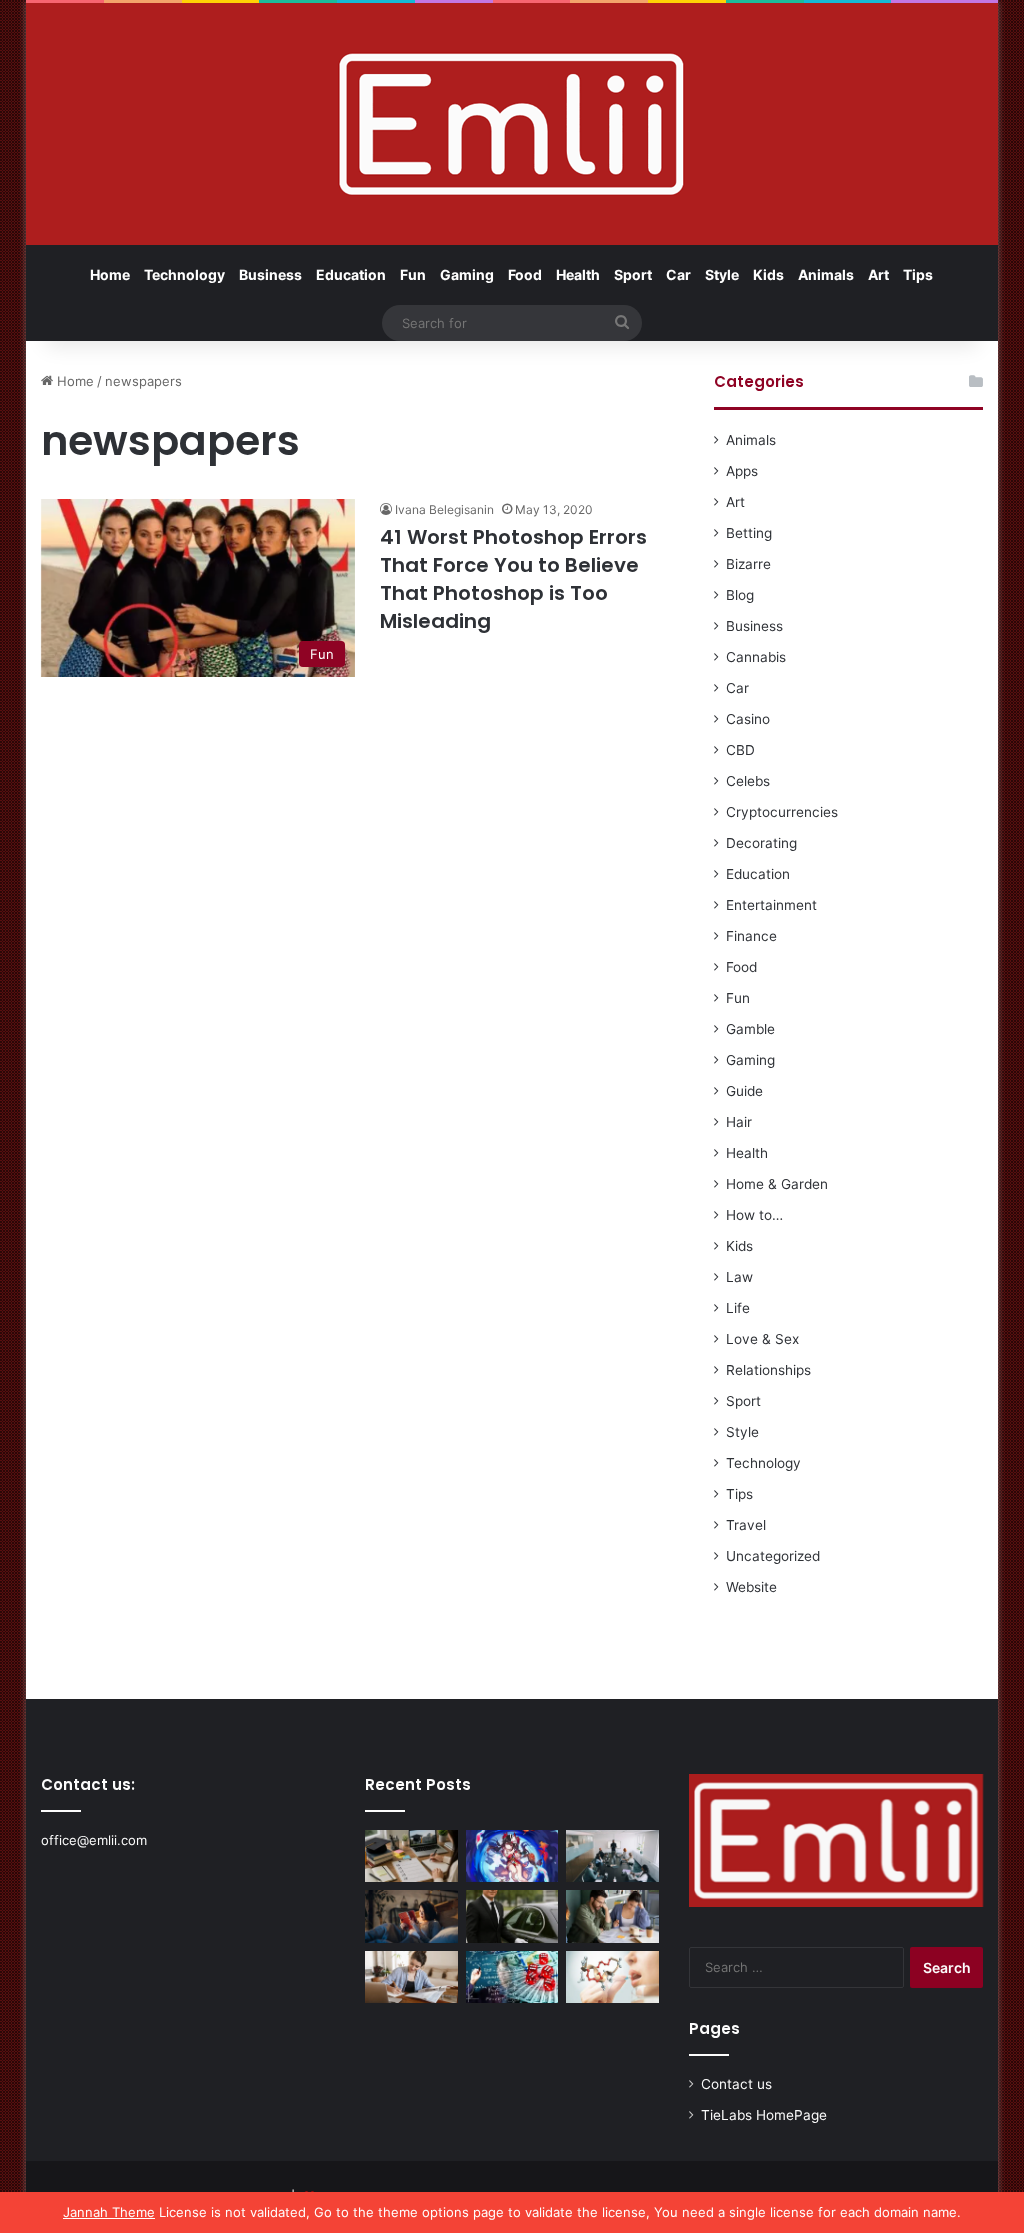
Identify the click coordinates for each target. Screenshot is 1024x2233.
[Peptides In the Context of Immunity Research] (612, 1977)
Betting (749, 533)
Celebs (748, 781)
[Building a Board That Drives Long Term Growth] (612, 1856)
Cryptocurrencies (782, 812)
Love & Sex (762, 1339)
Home (110, 274)
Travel (746, 1525)
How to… (754, 1215)
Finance (751, 936)
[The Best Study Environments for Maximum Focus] (411, 1977)
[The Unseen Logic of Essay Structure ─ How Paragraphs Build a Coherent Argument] (612, 1916)
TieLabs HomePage (764, 2115)
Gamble (750, 1029)
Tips (918, 274)
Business (270, 274)
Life (738, 1308)
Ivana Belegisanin (444, 509)
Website (751, 1587)
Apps (742, 471)
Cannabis (756, 657)
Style (722, 274)
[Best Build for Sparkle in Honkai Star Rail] (512, 1856)
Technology (184, 274)
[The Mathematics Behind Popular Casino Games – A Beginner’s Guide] (512, 1977)
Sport (633, 274)
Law (739, 1277)
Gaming (467, 274)
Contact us (736, 2084)
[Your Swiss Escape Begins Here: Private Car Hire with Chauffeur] (512, 1916)
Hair (739, 1122)
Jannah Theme (109, 2212)
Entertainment (771, 905)
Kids (768, 274)
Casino (748, 719)
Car (678, 274)
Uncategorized (773, 1556)
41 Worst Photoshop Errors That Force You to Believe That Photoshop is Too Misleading (513, 579)
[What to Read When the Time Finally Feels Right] (411, 1916)
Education (351, 274)
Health (578, 274)
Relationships (768, 1370)
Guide (744, 1091)
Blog (740, 595)
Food (525, 274)
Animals (826, 274)
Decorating (761, 843)
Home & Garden (777, 1184)
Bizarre (748, 564)
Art (878, 274)
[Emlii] (511, 124)
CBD (740, 750)
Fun (413, 274)
